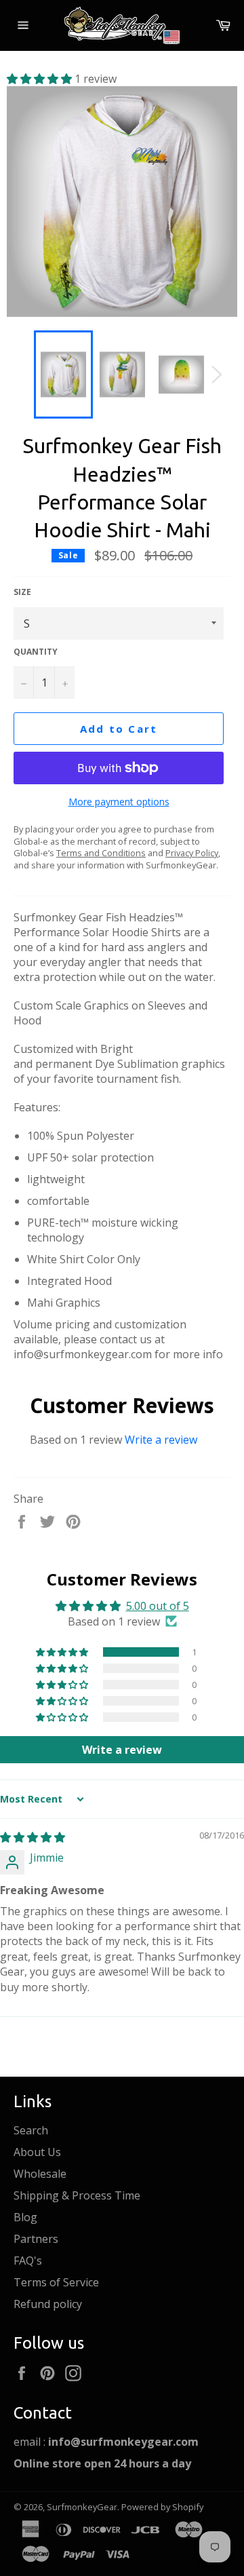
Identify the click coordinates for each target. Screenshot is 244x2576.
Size (22, 592)
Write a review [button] (122, 1750)
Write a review (161, 1440)
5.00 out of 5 (158, 1606)
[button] (41, 79)
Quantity (36, 652)
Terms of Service (56, 2282)
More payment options (119, 802)
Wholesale (40, 2174)
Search (31, 2130)
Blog (25, 2217)
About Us (37, 2152)
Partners (36, 2239)
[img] (33, 1837)
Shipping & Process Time (77, 2195)
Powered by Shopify (162, 2507)
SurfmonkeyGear (82, 2507)
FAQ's (28, 2261)
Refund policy (48, 2304)
